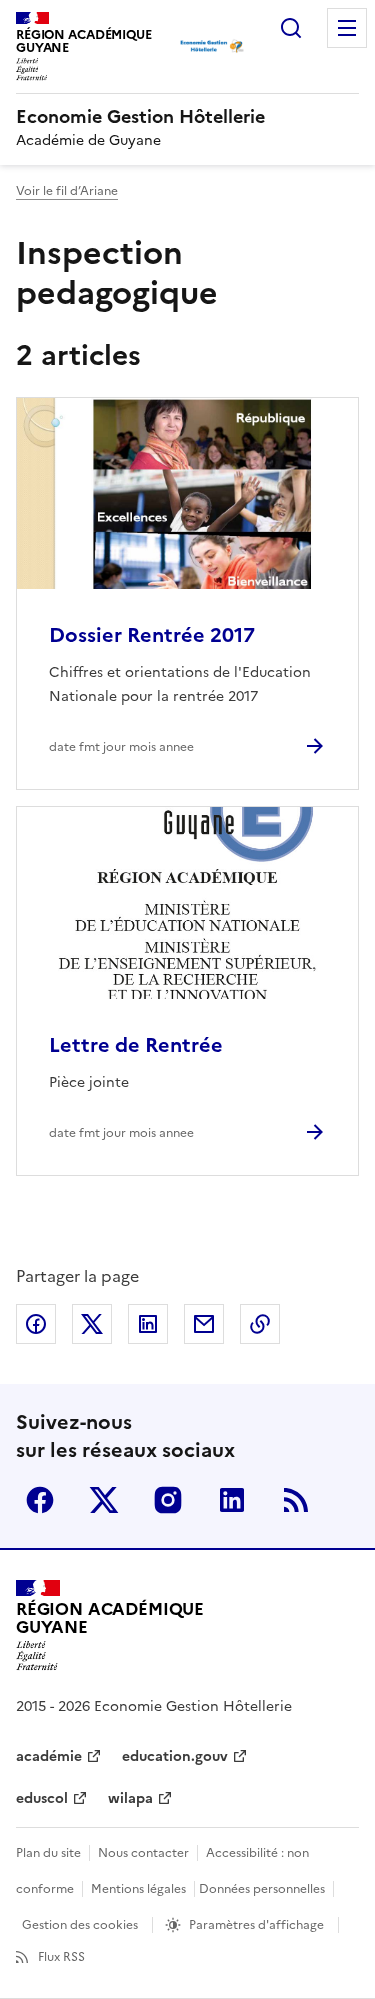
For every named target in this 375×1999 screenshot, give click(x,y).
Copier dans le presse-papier (260, 1324)
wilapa (130, 1798)
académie (49, 1756)
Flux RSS (61, 1957)
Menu (347, 28)
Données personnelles (262, 1889)
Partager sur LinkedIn (148, 1324)
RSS (296, 1500)
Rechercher (291, 28)
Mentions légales (138, 1889)
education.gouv (175, 1756)
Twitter (104, 1500)
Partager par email (204, 1324)
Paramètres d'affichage (256, 1925)
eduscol (42, 1798)
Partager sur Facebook (36, 1324)
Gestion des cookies (80, 1925)
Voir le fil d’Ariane (67, 191)
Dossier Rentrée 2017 (152, 635)
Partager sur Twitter (92, 1324)
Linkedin (232, 1500)
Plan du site (48, 1853)
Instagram (168, 1500)
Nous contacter (143, 1853)
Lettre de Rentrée (136, 1045)
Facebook (40, 1500)
